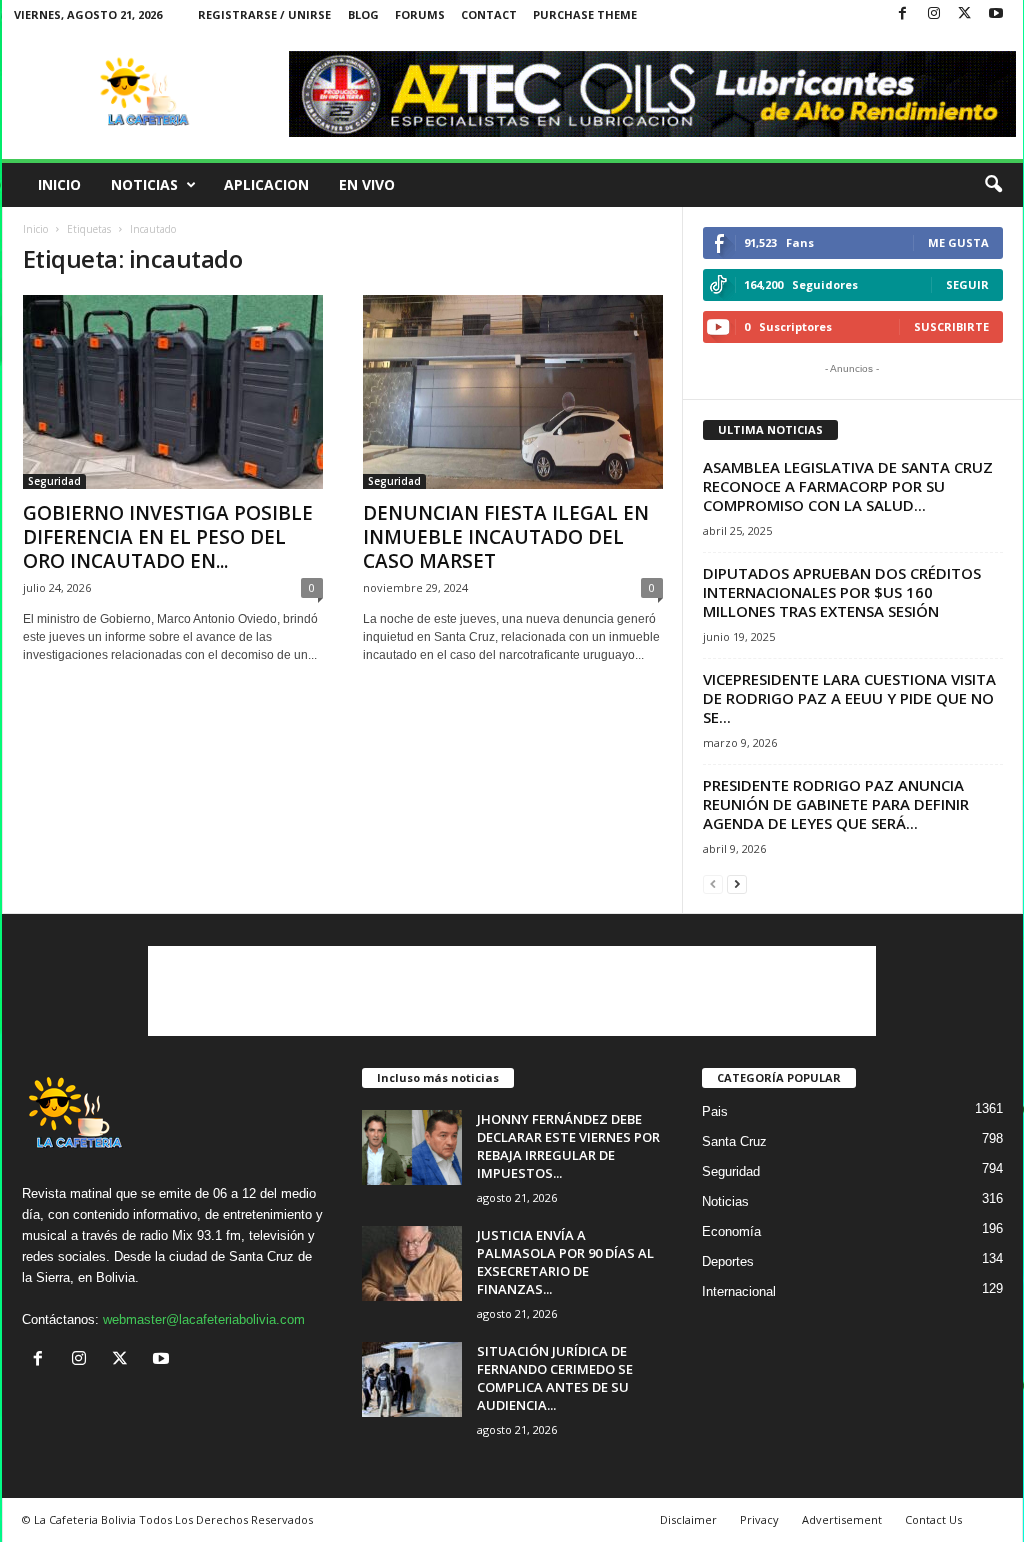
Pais (715, 1111)
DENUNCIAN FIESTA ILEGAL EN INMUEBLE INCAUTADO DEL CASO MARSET (506, 537)
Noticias (144, 184)
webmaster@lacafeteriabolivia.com (204, 1319)
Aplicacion (266, 184)
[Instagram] (934, 14)
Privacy (759, 1519)
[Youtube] (996, 14)
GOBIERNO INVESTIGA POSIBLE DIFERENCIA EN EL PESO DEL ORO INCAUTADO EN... (168, 537)
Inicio (59, 184)
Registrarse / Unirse (264, 14)
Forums (420, 14)
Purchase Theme (585, 14)
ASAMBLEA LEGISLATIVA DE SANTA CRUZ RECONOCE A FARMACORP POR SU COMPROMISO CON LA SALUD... (848, 486)
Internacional (739, 1291)
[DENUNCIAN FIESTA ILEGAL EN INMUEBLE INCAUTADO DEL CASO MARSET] (513, 392)
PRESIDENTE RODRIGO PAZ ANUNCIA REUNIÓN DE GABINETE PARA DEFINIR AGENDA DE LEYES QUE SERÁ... (836, 804)
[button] (993, 185)
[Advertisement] (512, 991)
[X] (965, 14)
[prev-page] (713, 883)
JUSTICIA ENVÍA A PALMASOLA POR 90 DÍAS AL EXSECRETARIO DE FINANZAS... (565, 1262)
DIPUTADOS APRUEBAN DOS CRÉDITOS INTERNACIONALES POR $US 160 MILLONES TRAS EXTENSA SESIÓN (842, 592)
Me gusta (958, 242)
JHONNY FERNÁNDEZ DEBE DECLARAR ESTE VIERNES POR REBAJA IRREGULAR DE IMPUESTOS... (568, 1146)
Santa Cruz (734, 1141)
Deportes (728, 1261)
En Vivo (367, 184)
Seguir (967, 284)
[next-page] (737, 883)
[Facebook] (903, 14)
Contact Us (933, 1519)
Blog (363, 14)
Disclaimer (688, 1519)
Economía (731, 1231)
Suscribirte (951, 326)
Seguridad (54, 481)
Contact (489, 14)
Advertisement (842, 1519)
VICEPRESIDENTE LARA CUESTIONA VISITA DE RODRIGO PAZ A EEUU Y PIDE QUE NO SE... (849, 698)
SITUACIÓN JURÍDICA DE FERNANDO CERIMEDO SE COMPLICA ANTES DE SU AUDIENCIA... (555, 1378)
